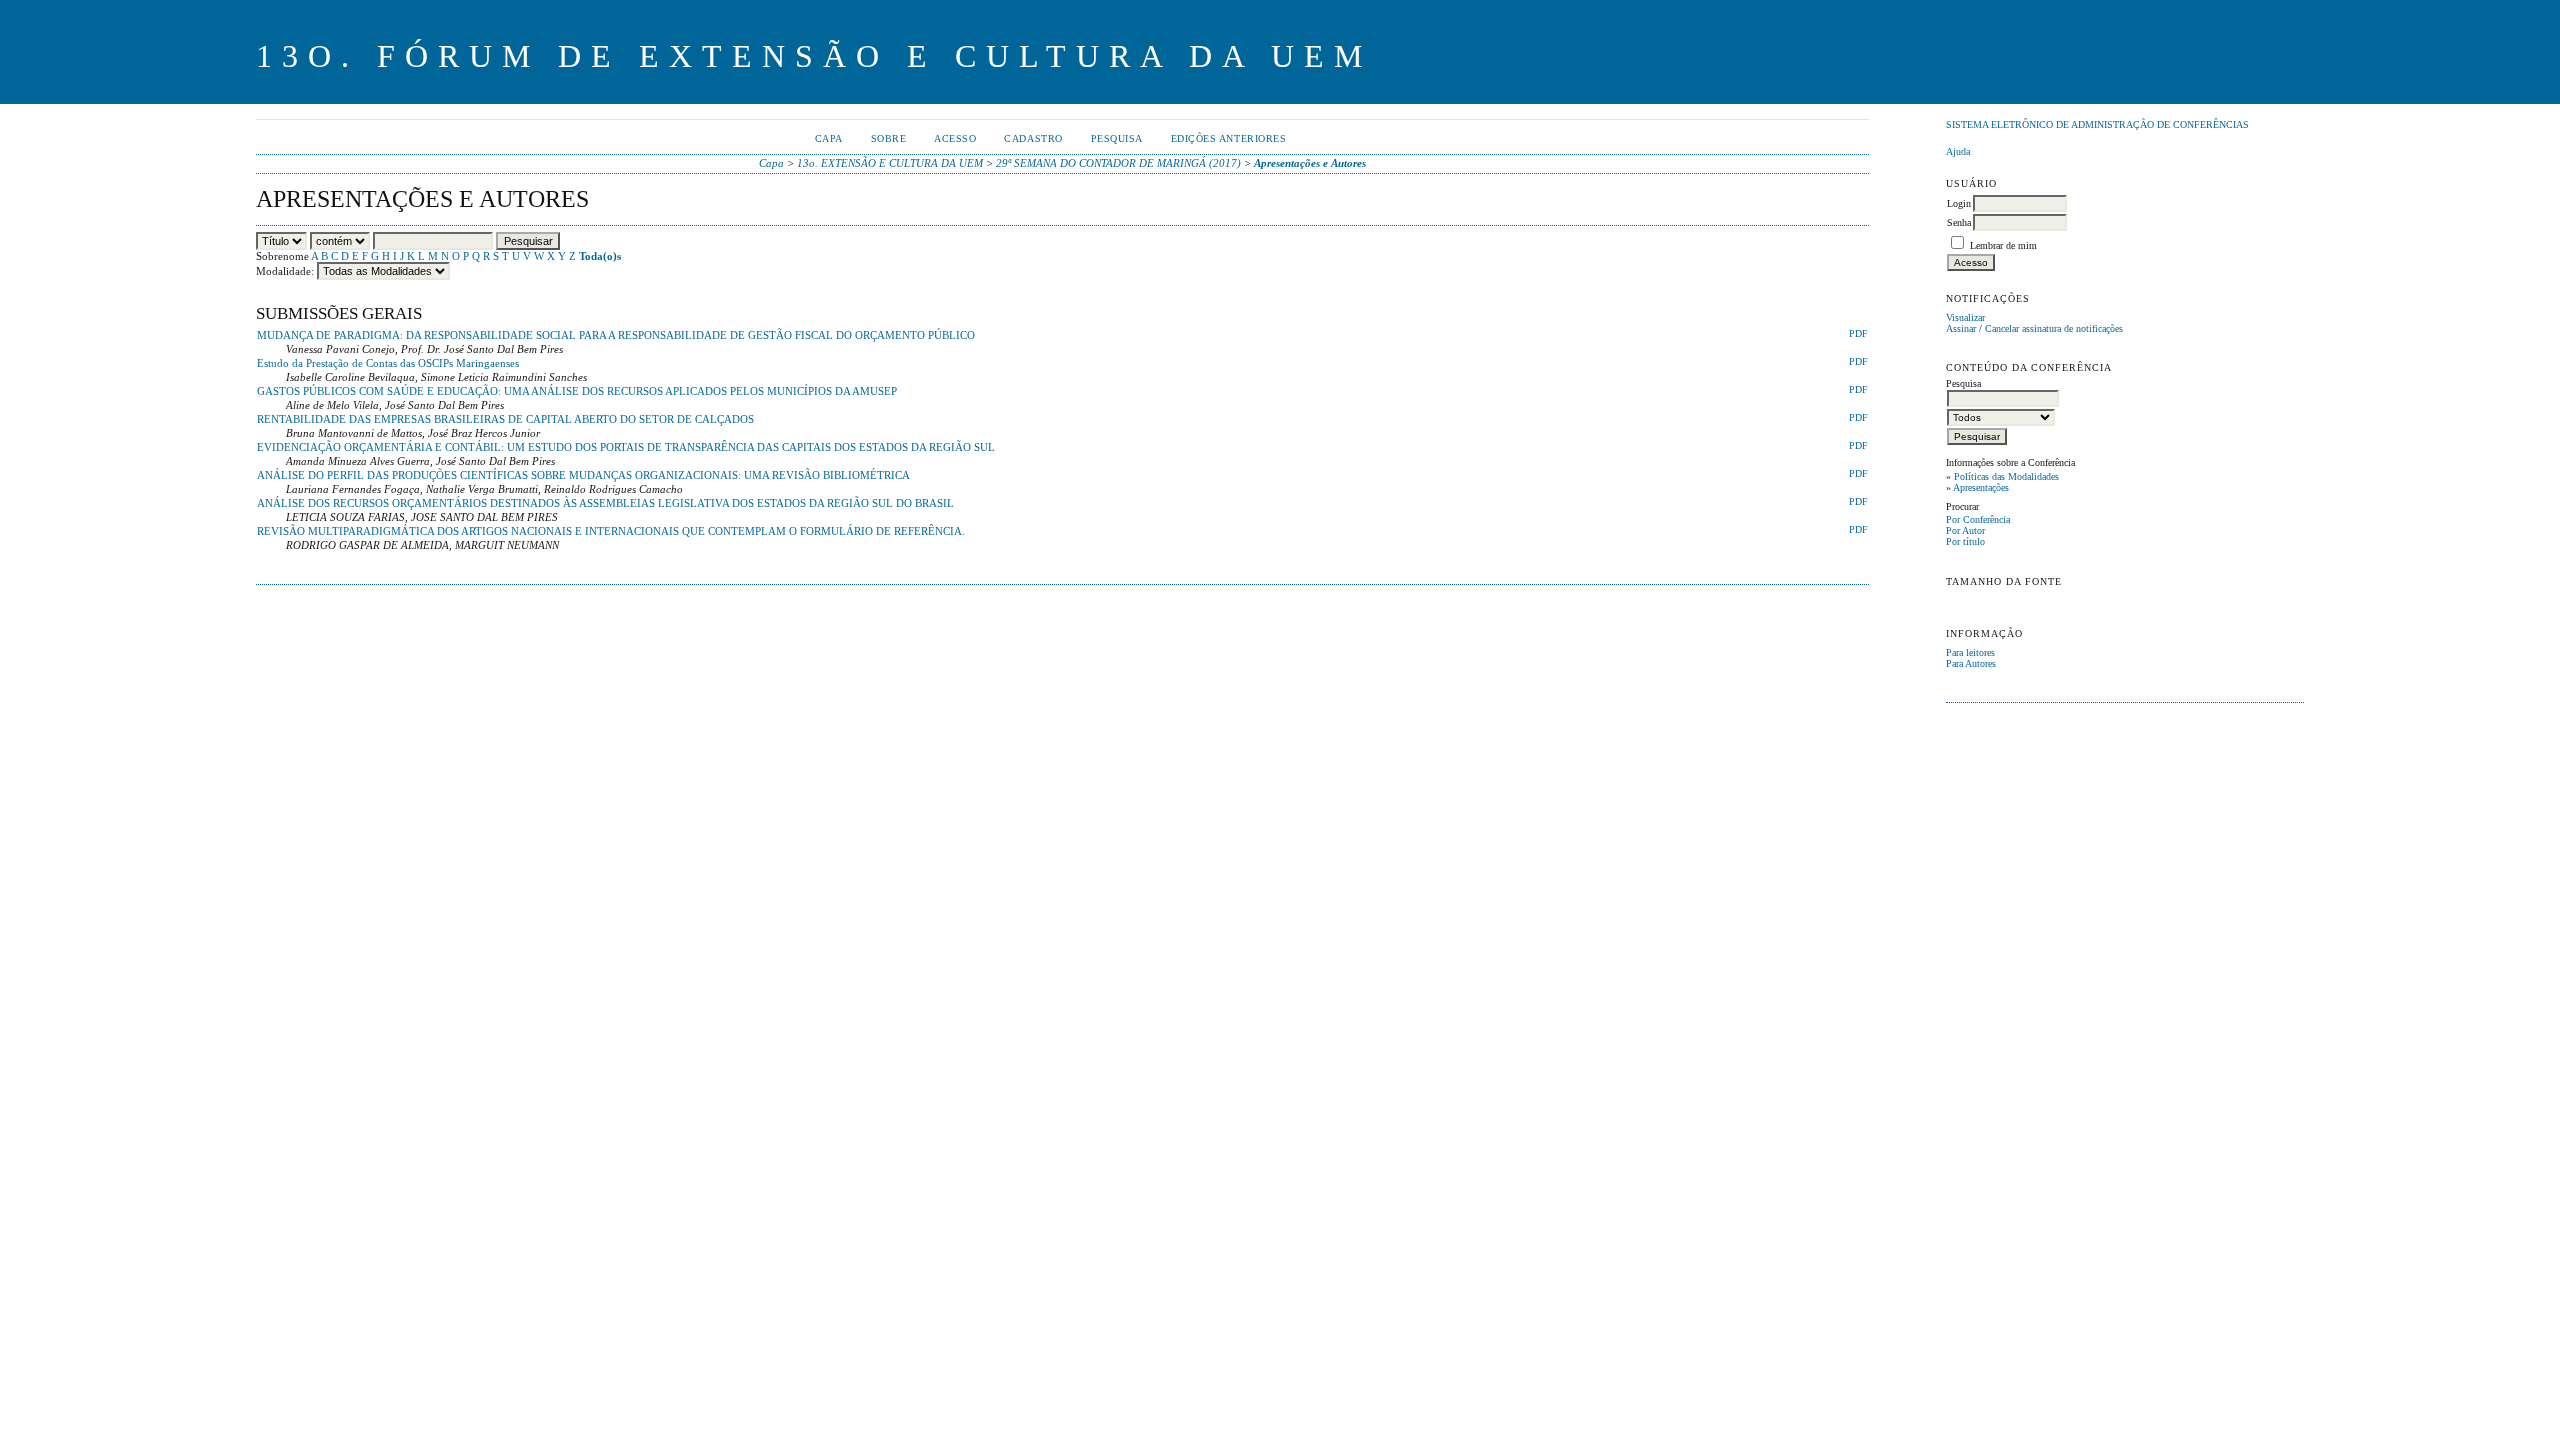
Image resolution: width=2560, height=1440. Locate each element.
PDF (1858, 334)
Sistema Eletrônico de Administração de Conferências (2097, 124)
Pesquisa (1117, 138)
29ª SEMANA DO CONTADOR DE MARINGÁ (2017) (1118, 163)
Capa (829, 138)
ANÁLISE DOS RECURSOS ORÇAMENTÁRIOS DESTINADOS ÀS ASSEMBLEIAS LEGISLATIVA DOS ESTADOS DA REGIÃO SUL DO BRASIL (605, 503)
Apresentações (1981, 487)
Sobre (889, 138)
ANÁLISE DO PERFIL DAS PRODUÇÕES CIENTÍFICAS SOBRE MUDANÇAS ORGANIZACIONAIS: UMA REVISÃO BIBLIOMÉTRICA (583, 475)
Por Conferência (1978, 519)
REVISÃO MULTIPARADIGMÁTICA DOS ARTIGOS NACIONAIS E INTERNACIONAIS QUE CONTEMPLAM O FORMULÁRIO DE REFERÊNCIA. (611, 531)
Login (1959, 203)
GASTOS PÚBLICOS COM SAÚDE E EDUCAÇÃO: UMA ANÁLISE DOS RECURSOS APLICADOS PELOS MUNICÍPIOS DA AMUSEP (577, 391)
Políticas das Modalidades (2006, 476)
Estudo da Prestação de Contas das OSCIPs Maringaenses (388, 363)
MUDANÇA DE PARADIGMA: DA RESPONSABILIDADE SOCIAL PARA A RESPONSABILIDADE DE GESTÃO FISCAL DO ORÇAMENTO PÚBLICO (616, 335)
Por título (1965, 541)
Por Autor (1965, 530)
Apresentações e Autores (1310, 163)
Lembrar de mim (2003, 245)
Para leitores (1970, 652)
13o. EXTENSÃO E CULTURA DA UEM (890, 163)
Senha (1959, 222)
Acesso (955, 138)
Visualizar (1965, 317)
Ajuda (1958, 151)
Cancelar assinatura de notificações (2054, 328)
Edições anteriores (1228, 138)
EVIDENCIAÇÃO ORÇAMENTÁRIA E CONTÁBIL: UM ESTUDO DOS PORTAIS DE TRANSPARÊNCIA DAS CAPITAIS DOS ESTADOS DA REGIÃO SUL (626, 447)
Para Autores (1971, 663)
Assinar (1961, 328)
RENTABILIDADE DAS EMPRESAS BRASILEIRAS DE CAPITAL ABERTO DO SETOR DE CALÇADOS (505, 419)
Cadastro (1033, 138)
